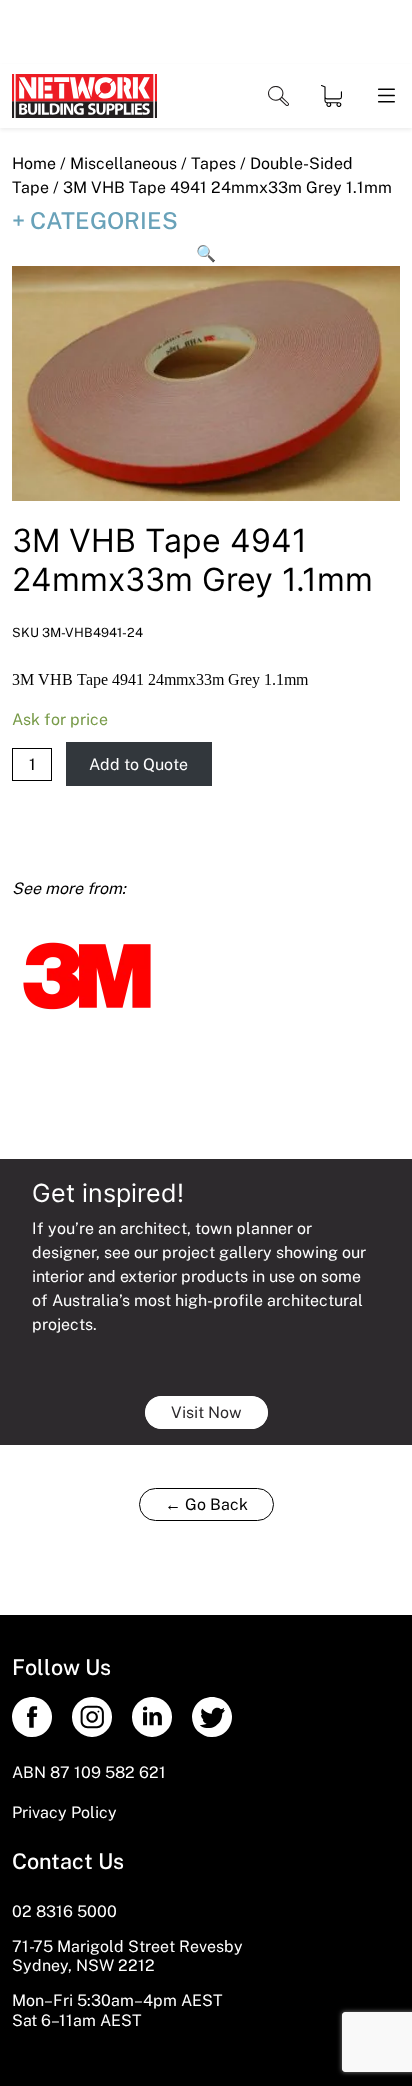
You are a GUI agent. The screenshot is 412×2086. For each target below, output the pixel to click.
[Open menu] (385, 96)
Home (34, 163)
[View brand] (87, 974)
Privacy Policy (64, 1812)
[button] (206, 254)
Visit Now (206, 1412)
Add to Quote (138, 764)
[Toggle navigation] (278, 96)
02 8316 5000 (64, 1911)
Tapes (213, 163)
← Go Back (206, 1504)
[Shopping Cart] (331, 96)
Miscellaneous (123, 163)
